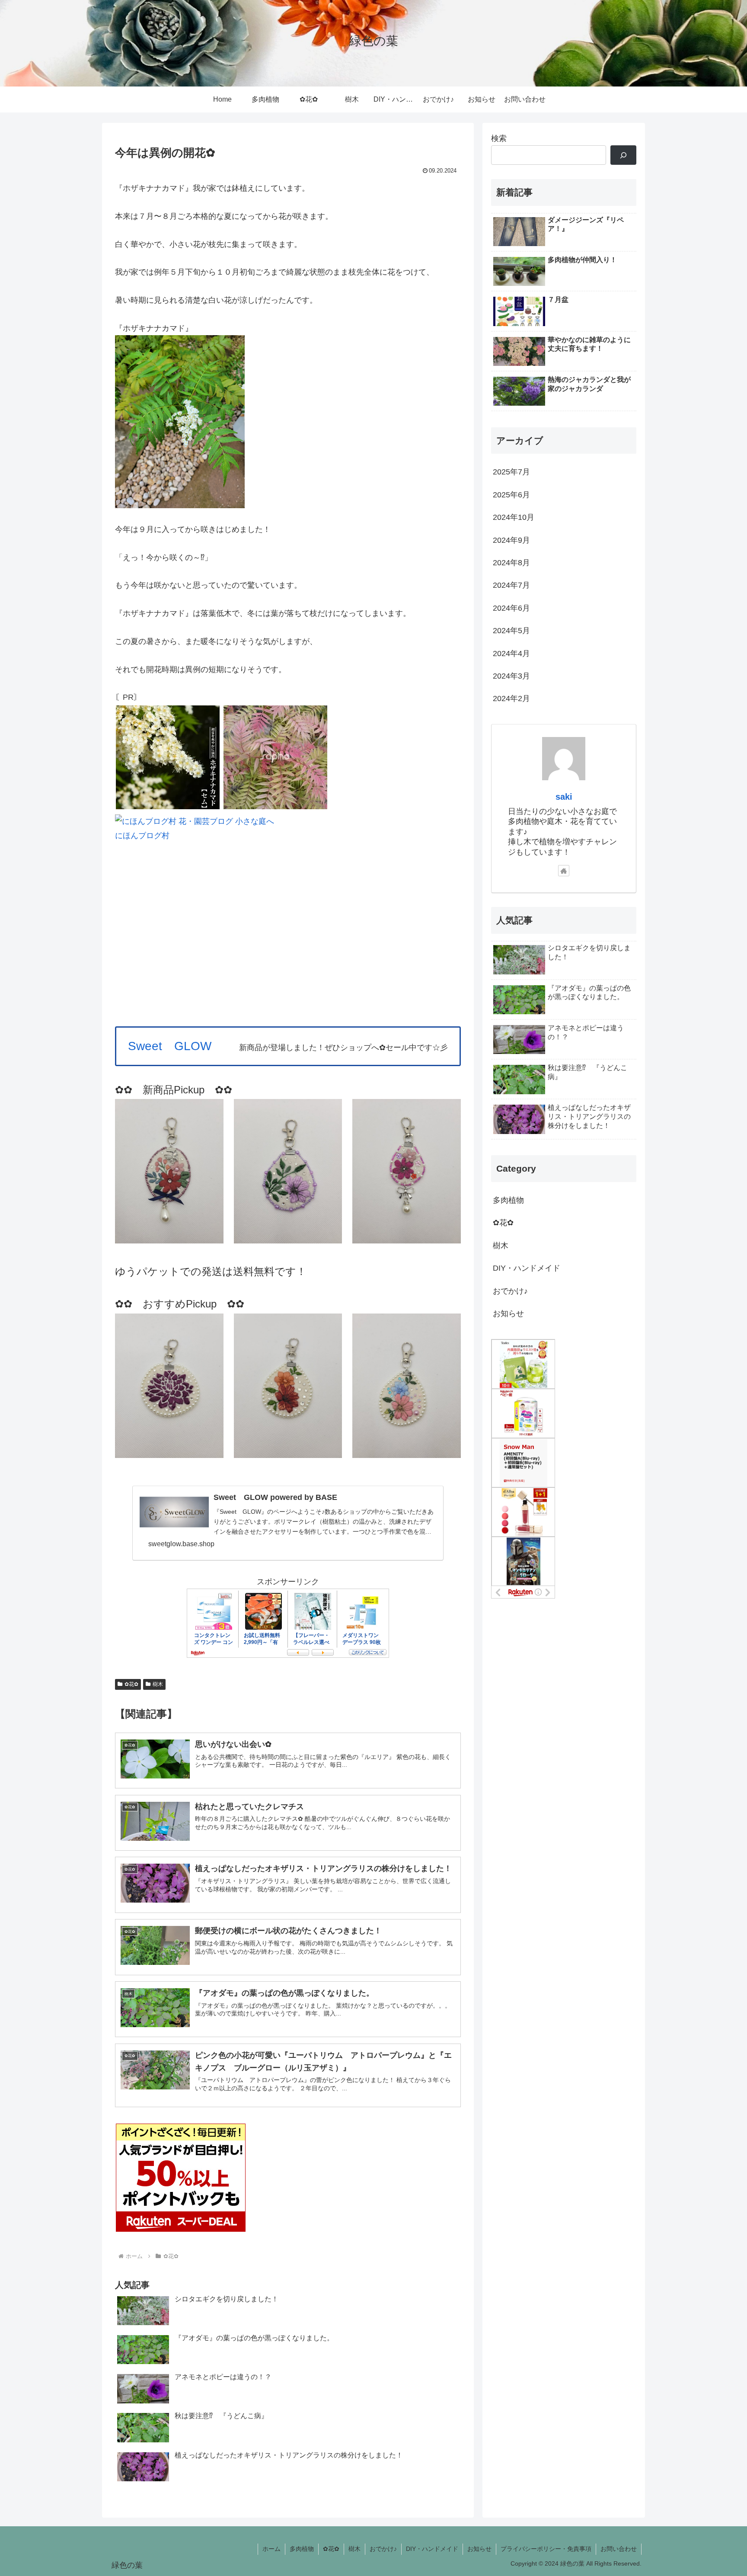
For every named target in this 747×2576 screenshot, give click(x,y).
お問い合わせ (619, 2549)
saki (564, 797)
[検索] (623, 155)
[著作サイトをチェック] (564, 871)
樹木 (158, 1684)
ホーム (271, 2549)
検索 (499, 138)
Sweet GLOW (170, 1046)
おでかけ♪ (383, 2549)
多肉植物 (302, 2549)
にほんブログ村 (142, 836)
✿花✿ (131, 1684)
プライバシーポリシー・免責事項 (546, 2549)
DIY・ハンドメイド (432, 2549)
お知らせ (479, 2549)
